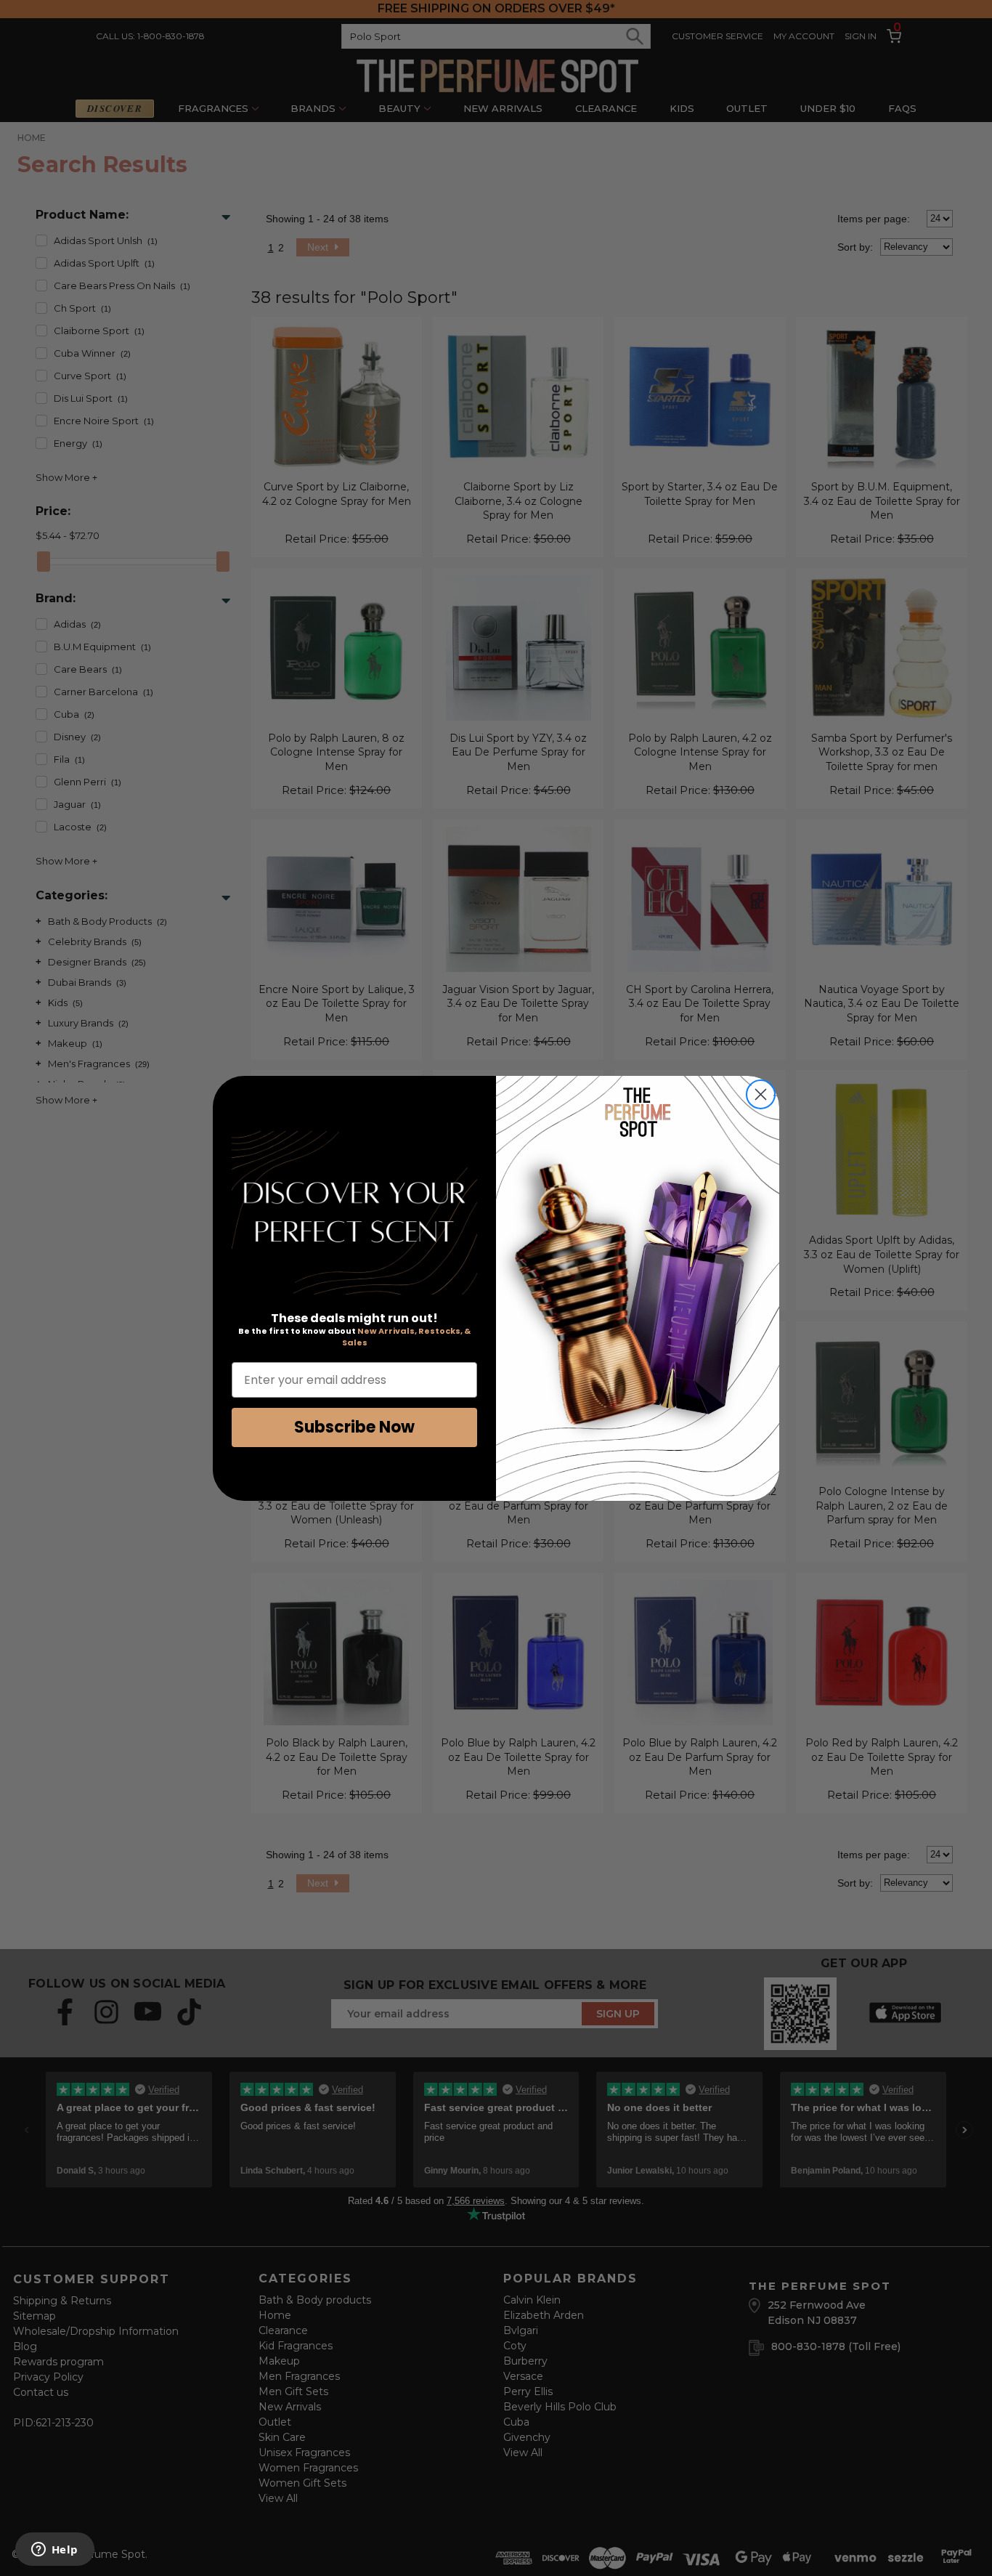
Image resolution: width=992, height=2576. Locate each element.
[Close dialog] (761, 1094)
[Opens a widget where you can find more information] (54, 2551)
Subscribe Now (354, 1427)
